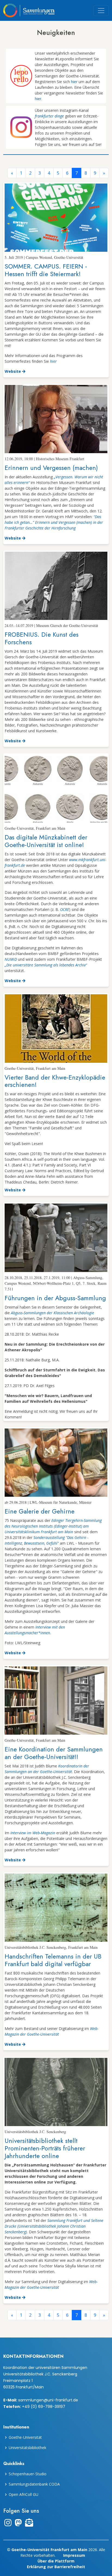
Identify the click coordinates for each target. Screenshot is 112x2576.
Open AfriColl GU (24, 2495)
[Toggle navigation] (101, 11)
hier (74, 82)
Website (13, 371)
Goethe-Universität (25, 2437)
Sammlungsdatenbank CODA (34, 2484)
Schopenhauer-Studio (28, 2474)
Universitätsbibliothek (27, 2448)
